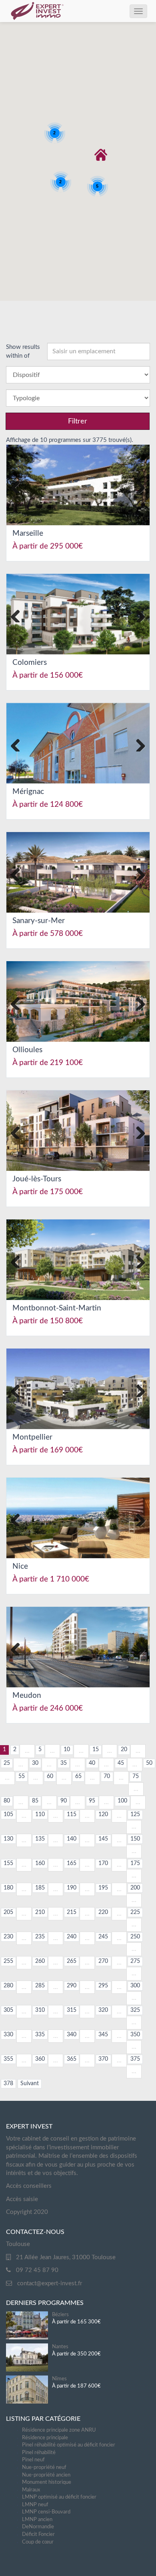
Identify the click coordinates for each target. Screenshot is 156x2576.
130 (8, 1839)
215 (72, 1912)
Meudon (27, 1696)
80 (7, 1801)
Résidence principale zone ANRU (59, 2430)
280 (8, 1986)
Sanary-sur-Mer (39, 921)
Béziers (60, 2315)
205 (8, 1912)
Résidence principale (45, 2438)
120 (103, 1815)
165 (72, 1863)
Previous (18, 485)
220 (103, 1912)
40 (92, 1763)
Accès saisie (22, 2199)
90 (64, 1801)
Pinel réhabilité (39, 2453)
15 (96, 1750)
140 (72, 1839)
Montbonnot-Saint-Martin (57, 1308)
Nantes (60, 2347)
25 (7, 1763)
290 (72, 1986)
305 (8, 2010)
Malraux (31, 2490)
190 (72, 1888)
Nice (20, 1566)
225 (135, 1912)
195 (103, 1888)
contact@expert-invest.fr (50, 2283)
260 (40, 1961)
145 (103, 1839)
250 (135, 1937)
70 (107, 1776)
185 (40, 1888)
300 (135, 1986)
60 (50, 1776)
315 (72, 2010)
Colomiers (30, 663)
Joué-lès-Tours (37, 1179)
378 (8, 2084)
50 (149, 1763)
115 (72, 1815)
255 (8, 1961)
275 (135, 1961)
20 (124, 1750)
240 (72, 1937)
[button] (101, 155)
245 (103, 1937)
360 (40, 2059)
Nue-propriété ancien (46, 2475)
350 (135, 2035)
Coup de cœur (38, 2542)
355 (8, 2059)
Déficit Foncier (38, 2534)
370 (103, 2059)
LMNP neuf (35, 2505)
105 (8, 1815)
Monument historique (47, 2482)
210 (40, 1912)
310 (40, 2010)
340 (72, 2035)
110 (40, 1815)
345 (103, 2035)
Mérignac (28, 792)
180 (8, 1888)
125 (135, 1815)
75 (136, 1776)
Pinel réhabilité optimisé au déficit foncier (69, 2445)
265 (72, 1961)
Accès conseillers (29, 2186)
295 (103, 1986)
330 (8, 2035)
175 (135, 1863)
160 (40, 1863)
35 (64, 1763)
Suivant (30, 2084)
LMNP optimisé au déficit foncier (59, 2497)
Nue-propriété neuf (44, 2468)
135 (40, 1839)
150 (135, 1839)
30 (35, 1763)
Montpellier (32, 1437)
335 (40, 2035)
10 (67, 1750)
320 (103, 2010)
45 (121, 1763)
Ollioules (27, 1050)
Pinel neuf (33, 2460)
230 (8, 1937)
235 (40, 1937)
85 (35, 1801)
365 (72, 2059)
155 (8, 1863)
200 (135, 1888)
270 (103, 1961)
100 (122, 1801)
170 (103, 1863)
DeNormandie (38, 2527)
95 (92, 1801)
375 (135, 2059)
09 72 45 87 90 (37, 2270)
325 (135, 2010)
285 (40, 1986)
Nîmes (59, 2379)
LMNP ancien (37, 2520)
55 (22, 1776)
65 (78, 1776)
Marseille (28, 534)
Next (138, 485)
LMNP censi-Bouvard (46, 2512)
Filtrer (78, 421)
